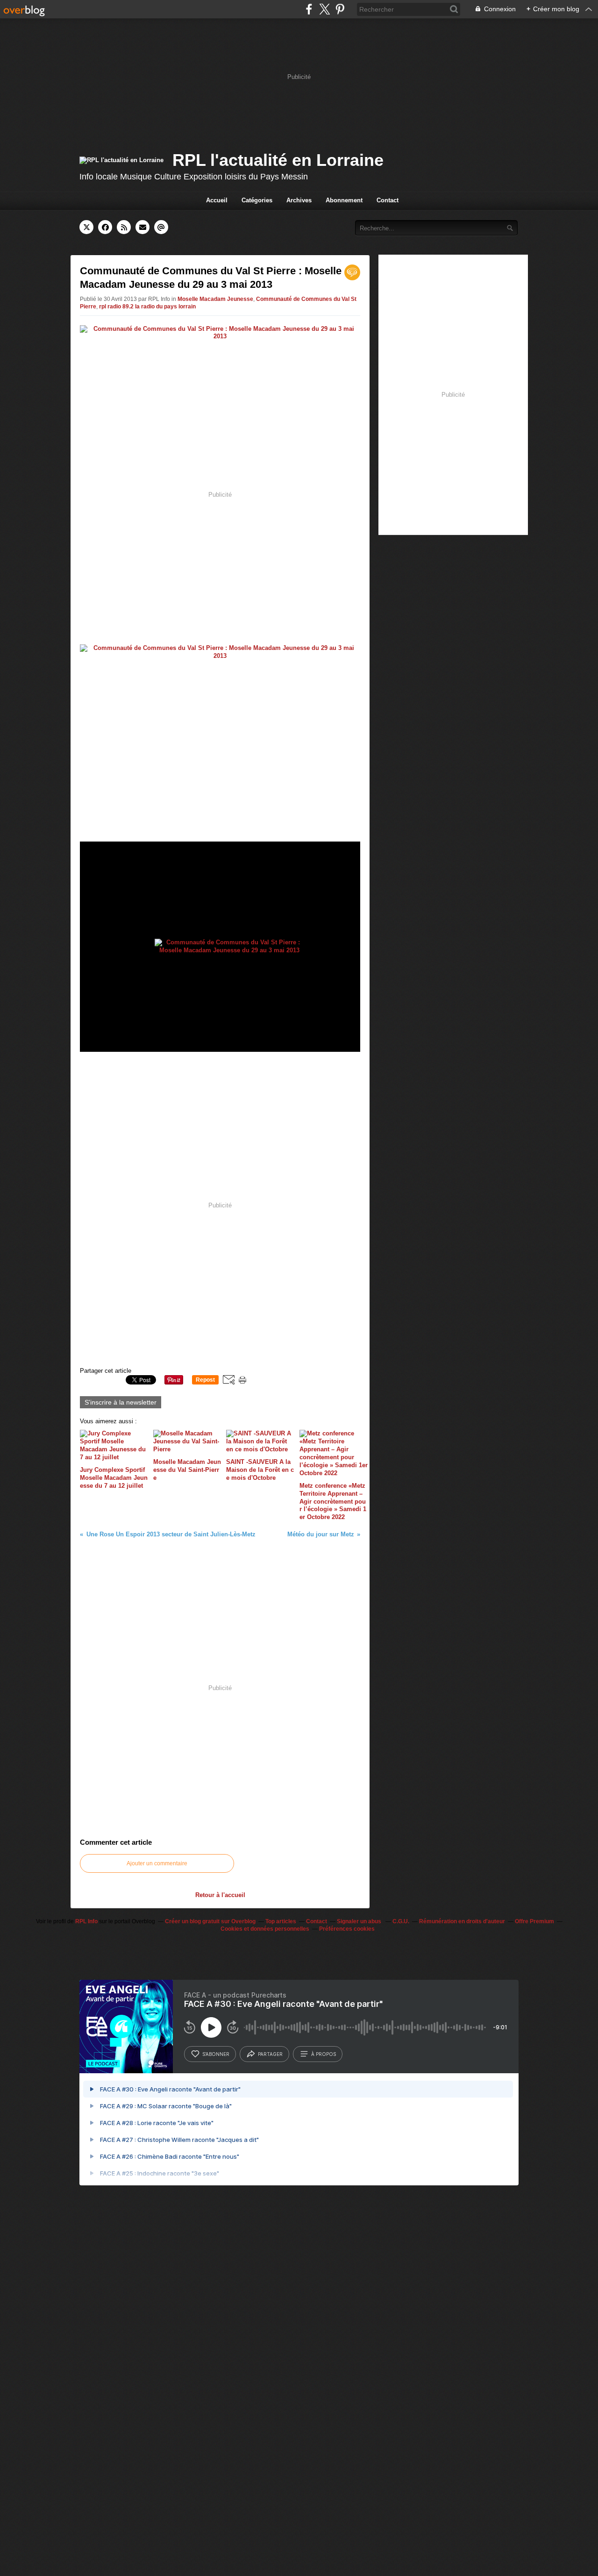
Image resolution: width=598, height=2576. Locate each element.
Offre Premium (534, 1921)
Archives (299, 200)
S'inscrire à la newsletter (121, 1402)
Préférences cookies (347, 1929)
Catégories (257, 200)
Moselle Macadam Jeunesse (215, 299)
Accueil (217, 200)
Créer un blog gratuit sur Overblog (210, 1921)
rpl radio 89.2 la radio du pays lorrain (147, 307)
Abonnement (344, 200)
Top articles (281, 1921)
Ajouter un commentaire (157, 1863)
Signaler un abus (360, 1921)
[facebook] (309, 9)
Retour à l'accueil (220, 1895)
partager (270, 2054)
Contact (388, 200)
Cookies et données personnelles (265, 1929)
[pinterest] (340, 9)
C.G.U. (401, 1921)
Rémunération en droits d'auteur (462, 1921)
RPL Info (86, 1921)
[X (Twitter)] (324, 9)
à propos (324, 2054)
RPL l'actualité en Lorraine (278, 160)
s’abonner (216, 2054)
